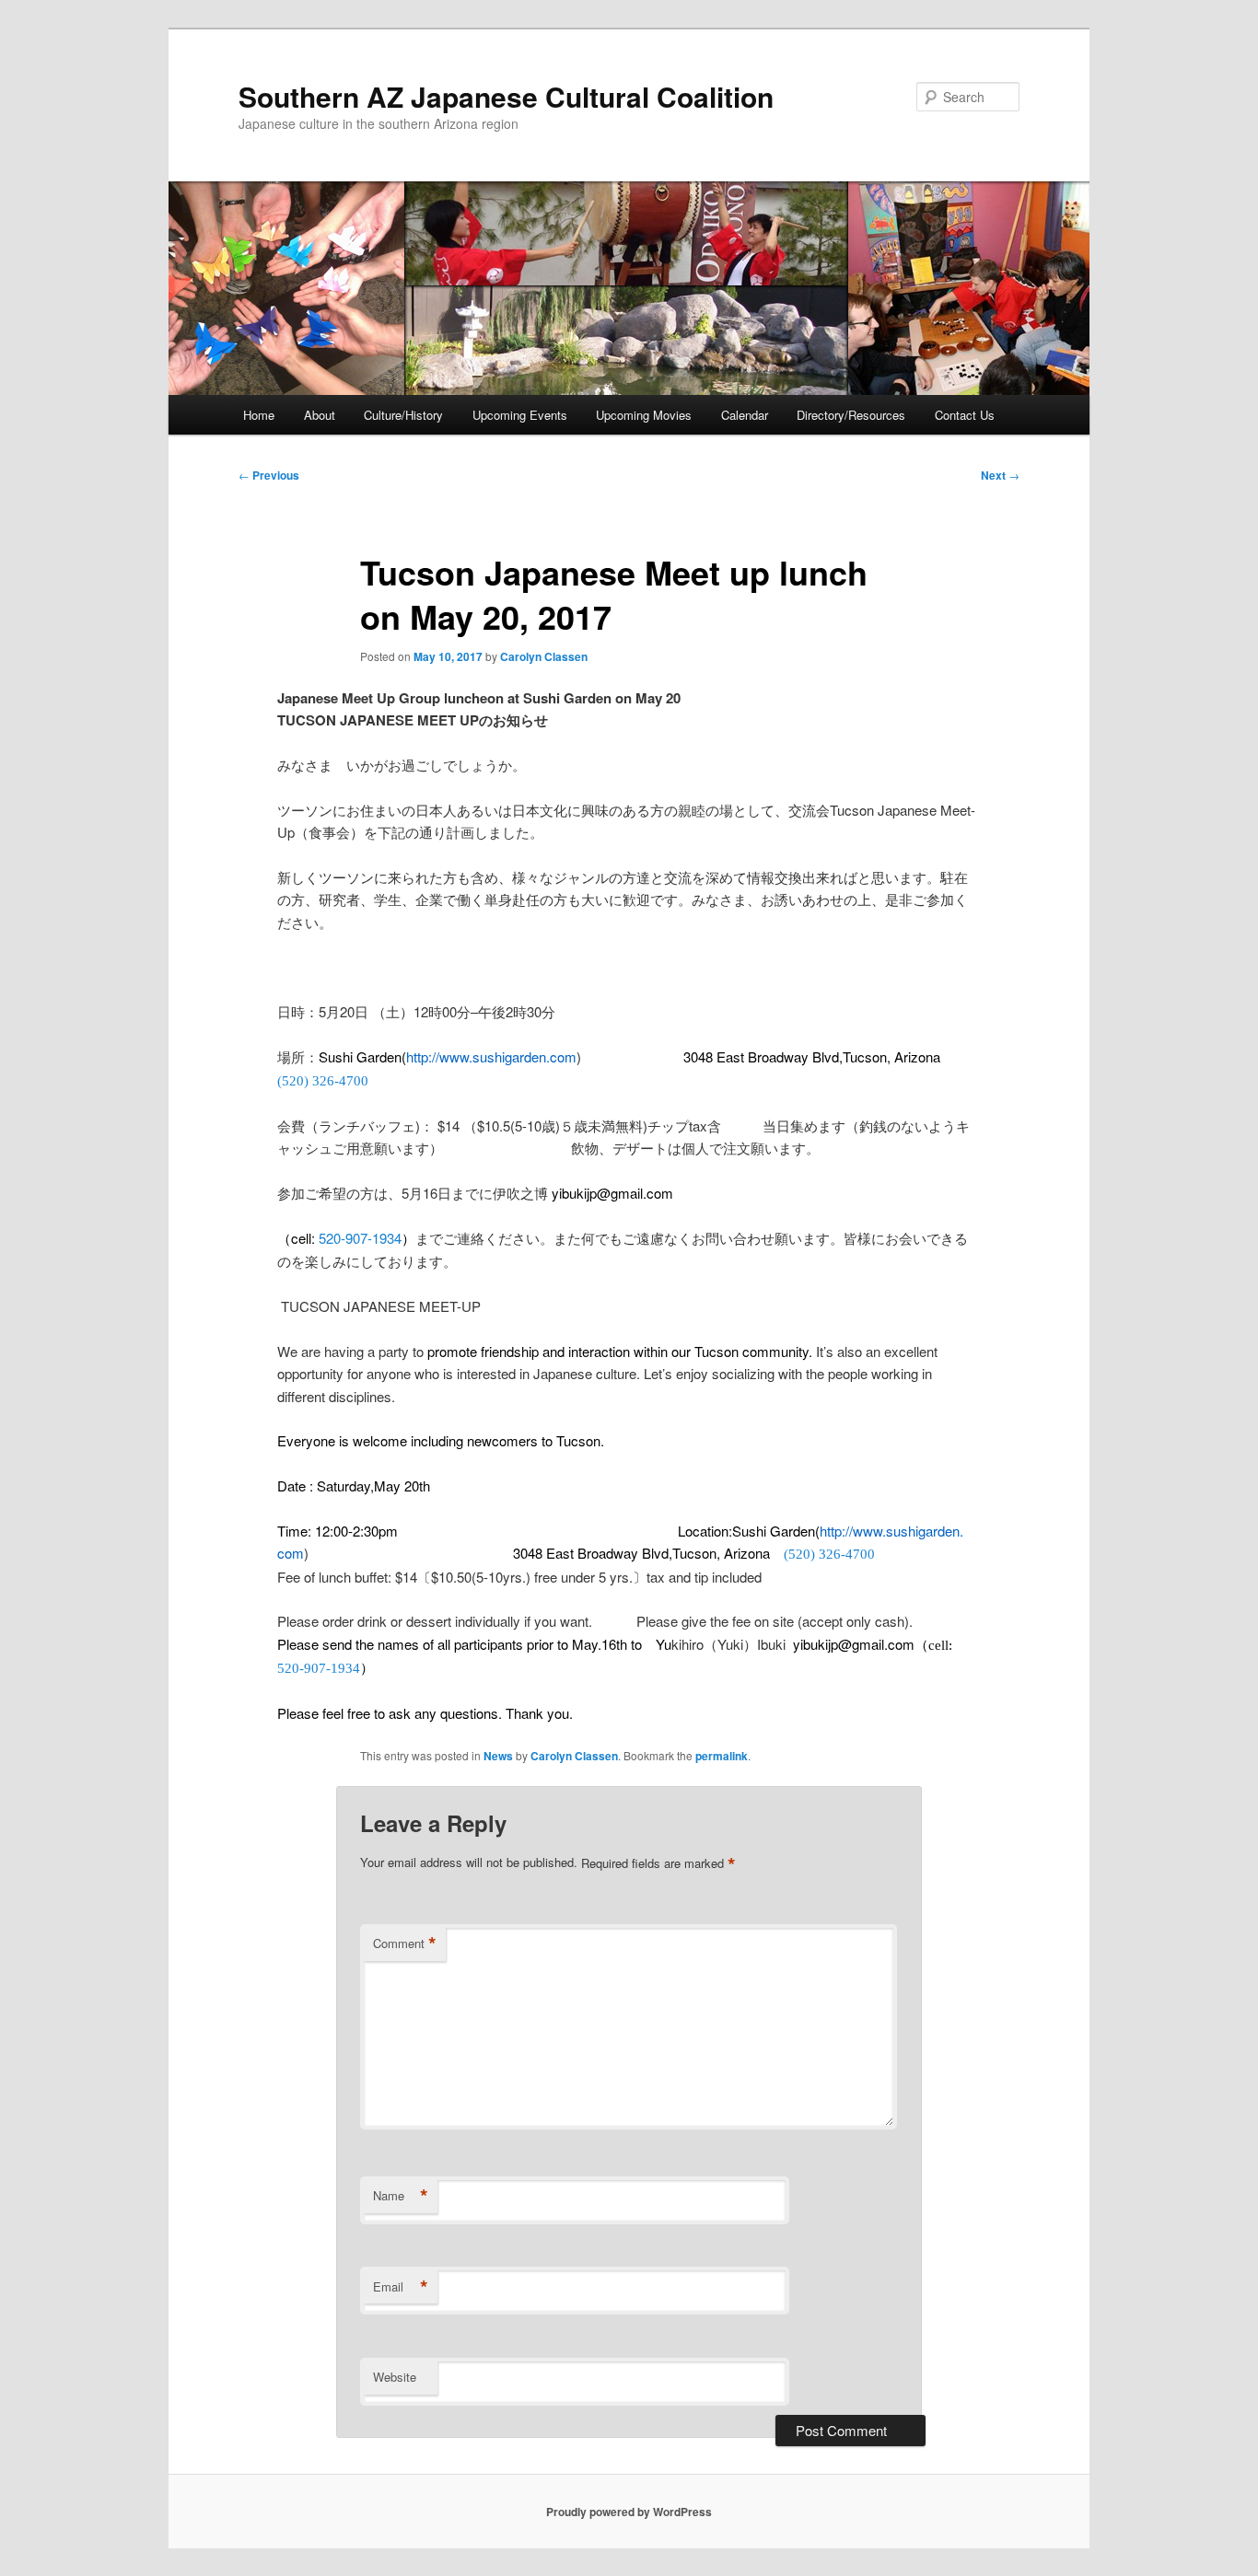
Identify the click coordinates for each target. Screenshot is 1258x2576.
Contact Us (965, 415)
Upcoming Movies (644, 415)
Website (395, 2377)
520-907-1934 (360, 1238)
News (498, 1756)
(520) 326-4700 (323, 1081)
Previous (269, 475)
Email (401, 2287)
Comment (405, 1944)
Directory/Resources (851, 415)
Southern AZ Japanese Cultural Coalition (506, 96)
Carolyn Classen (544, 656)
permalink (722, 1756)
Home (259, 415)
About (320, 415)
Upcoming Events (520, 415)
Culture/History (403, 415)
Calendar (745, 415)
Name (401, 2196)
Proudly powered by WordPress (629, 2512)
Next (1000, 475)
